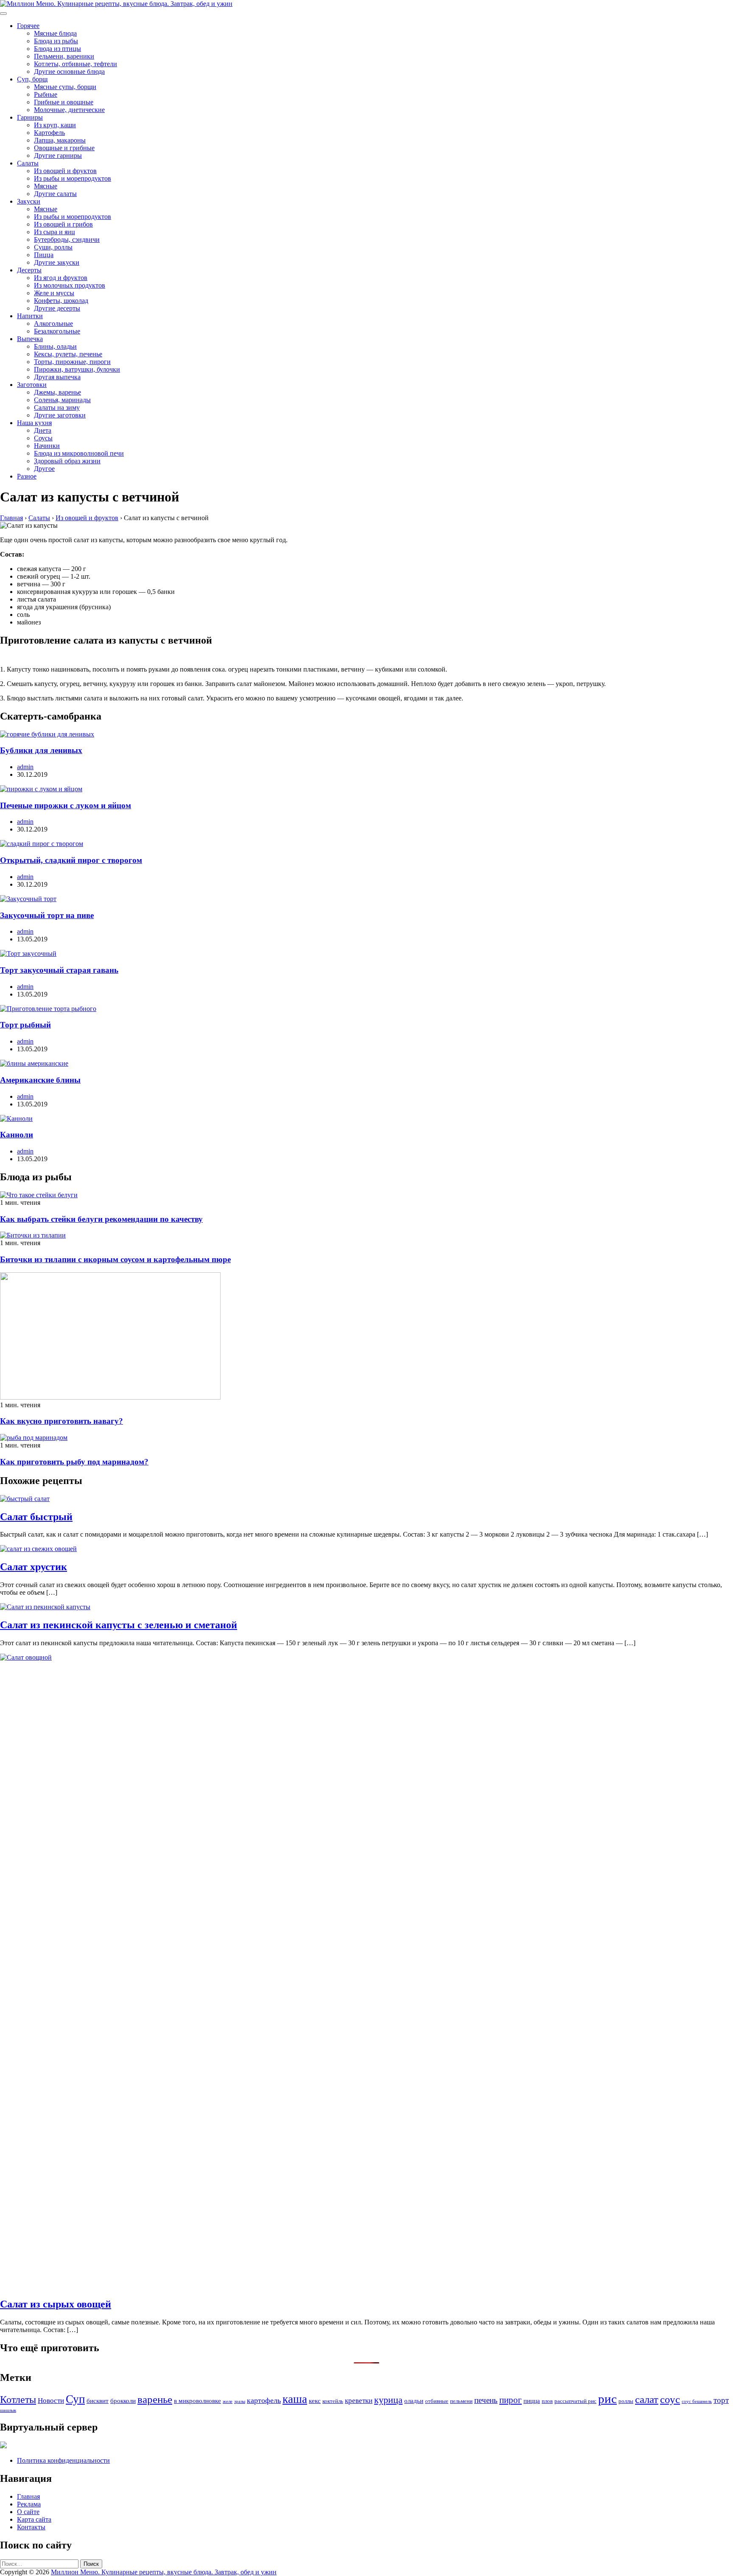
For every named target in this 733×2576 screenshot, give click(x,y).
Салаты (28, 163)
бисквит (98, 2401)
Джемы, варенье (57, 392)
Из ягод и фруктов (61, 278)
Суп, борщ (32, 79)
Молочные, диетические (69, 110)
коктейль (333, 2401)
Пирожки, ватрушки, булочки (77, 369)
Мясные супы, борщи (65, 87)
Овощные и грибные (64, 148)
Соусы (43, 438)
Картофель (49, 133)
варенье (155, 2399)
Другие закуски (57, 262)
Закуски (29, 201)
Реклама (29, 2504)
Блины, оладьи (55, 346)
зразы (240, 2401)
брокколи (123, 2401)
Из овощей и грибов (63, 224)
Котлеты (18, 2400)
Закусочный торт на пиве (47, 915)
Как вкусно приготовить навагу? (62, 1421)
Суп (75, 2399)
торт (721, 2400)
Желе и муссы (54, 293)
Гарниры (30, 117)
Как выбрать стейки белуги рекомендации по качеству (101, 1219)
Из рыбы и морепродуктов (73, 178)
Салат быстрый (36, 1517)
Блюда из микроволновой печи (79, 453)
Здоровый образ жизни (67, 461)
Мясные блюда (55, 33)
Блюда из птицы (57, 49)
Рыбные (46, 94)
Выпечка (30, 339)
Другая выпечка (57, 377)
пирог (511, 2400)
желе (228, 2401)
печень (486, 2400)
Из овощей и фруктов (65, 171)
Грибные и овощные (64, 102)
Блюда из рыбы (56, 41)
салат (647, 2399)
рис (607, 2399)
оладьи (414, 2401)
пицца (532, 2401)
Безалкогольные (57, 331)
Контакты (31, 2527)
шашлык (8, 2410)
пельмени (461, 2401)
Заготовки (32, 385)
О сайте (28, 2512)
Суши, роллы (53, 247)
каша (295, 2399)
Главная (28, 2496)
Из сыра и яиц (55, 232)
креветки (359, 2401)
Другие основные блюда (69, 71)
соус (670, 2399)
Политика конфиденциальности (63, 2460)
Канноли (17, 1135)
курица (388, 2400)
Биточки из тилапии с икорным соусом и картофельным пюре (115, 1259)
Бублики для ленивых (41, 750)
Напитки (30, 316)
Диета (43, 430)
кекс (315, 2401)
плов (547, 2401)
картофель (264, 2400)
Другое (44, 469)
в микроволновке (197, 2401)
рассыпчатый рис (575, 2401)
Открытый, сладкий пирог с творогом (71, 860)
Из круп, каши (55, 125)
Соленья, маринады (62, 400)
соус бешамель (697, 2401)
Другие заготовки (60, 415)
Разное (27, 476)
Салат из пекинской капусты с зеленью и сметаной (119, 1625)
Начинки (47, 446)
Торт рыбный (25, 1025)
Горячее (28, 26)
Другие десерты (57, 308)
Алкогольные (53, 323)
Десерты (29, 270)
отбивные (437, 2401)
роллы (626, 2401)
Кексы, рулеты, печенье (68, 354)
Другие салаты (55, 194)
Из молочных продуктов (70, 285)
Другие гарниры (58, 155)
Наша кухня (34, 423)
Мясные (46, 186)
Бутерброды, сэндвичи (67, 239)
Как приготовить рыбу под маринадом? (74, 1462)
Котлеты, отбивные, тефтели (76, 64)
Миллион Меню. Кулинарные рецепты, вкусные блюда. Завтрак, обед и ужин (164, 2572)
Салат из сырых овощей (56, 2304)
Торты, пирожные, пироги (72, 362)
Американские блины (40, 1080)
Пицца (44, 255)
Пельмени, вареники (64, 56)
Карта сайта (34, 2519)
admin (25, 767)
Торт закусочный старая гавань (59, 970)
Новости (51, 2401)
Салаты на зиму (57, 407)
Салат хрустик (34, 1567)
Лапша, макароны (60, 140)
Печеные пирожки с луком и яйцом (66, 805)
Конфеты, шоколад (61, 301)
